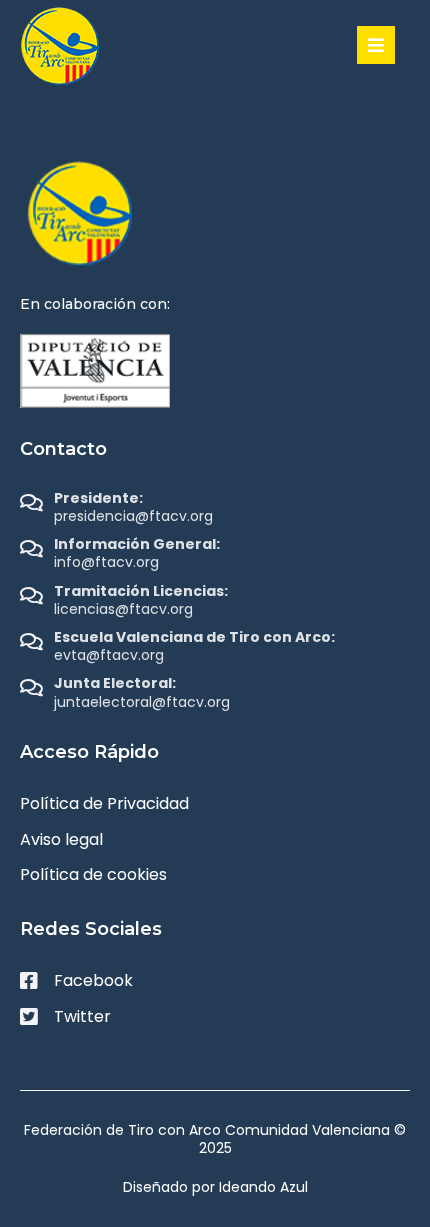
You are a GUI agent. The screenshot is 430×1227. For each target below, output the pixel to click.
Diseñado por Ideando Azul (215, 1187)
